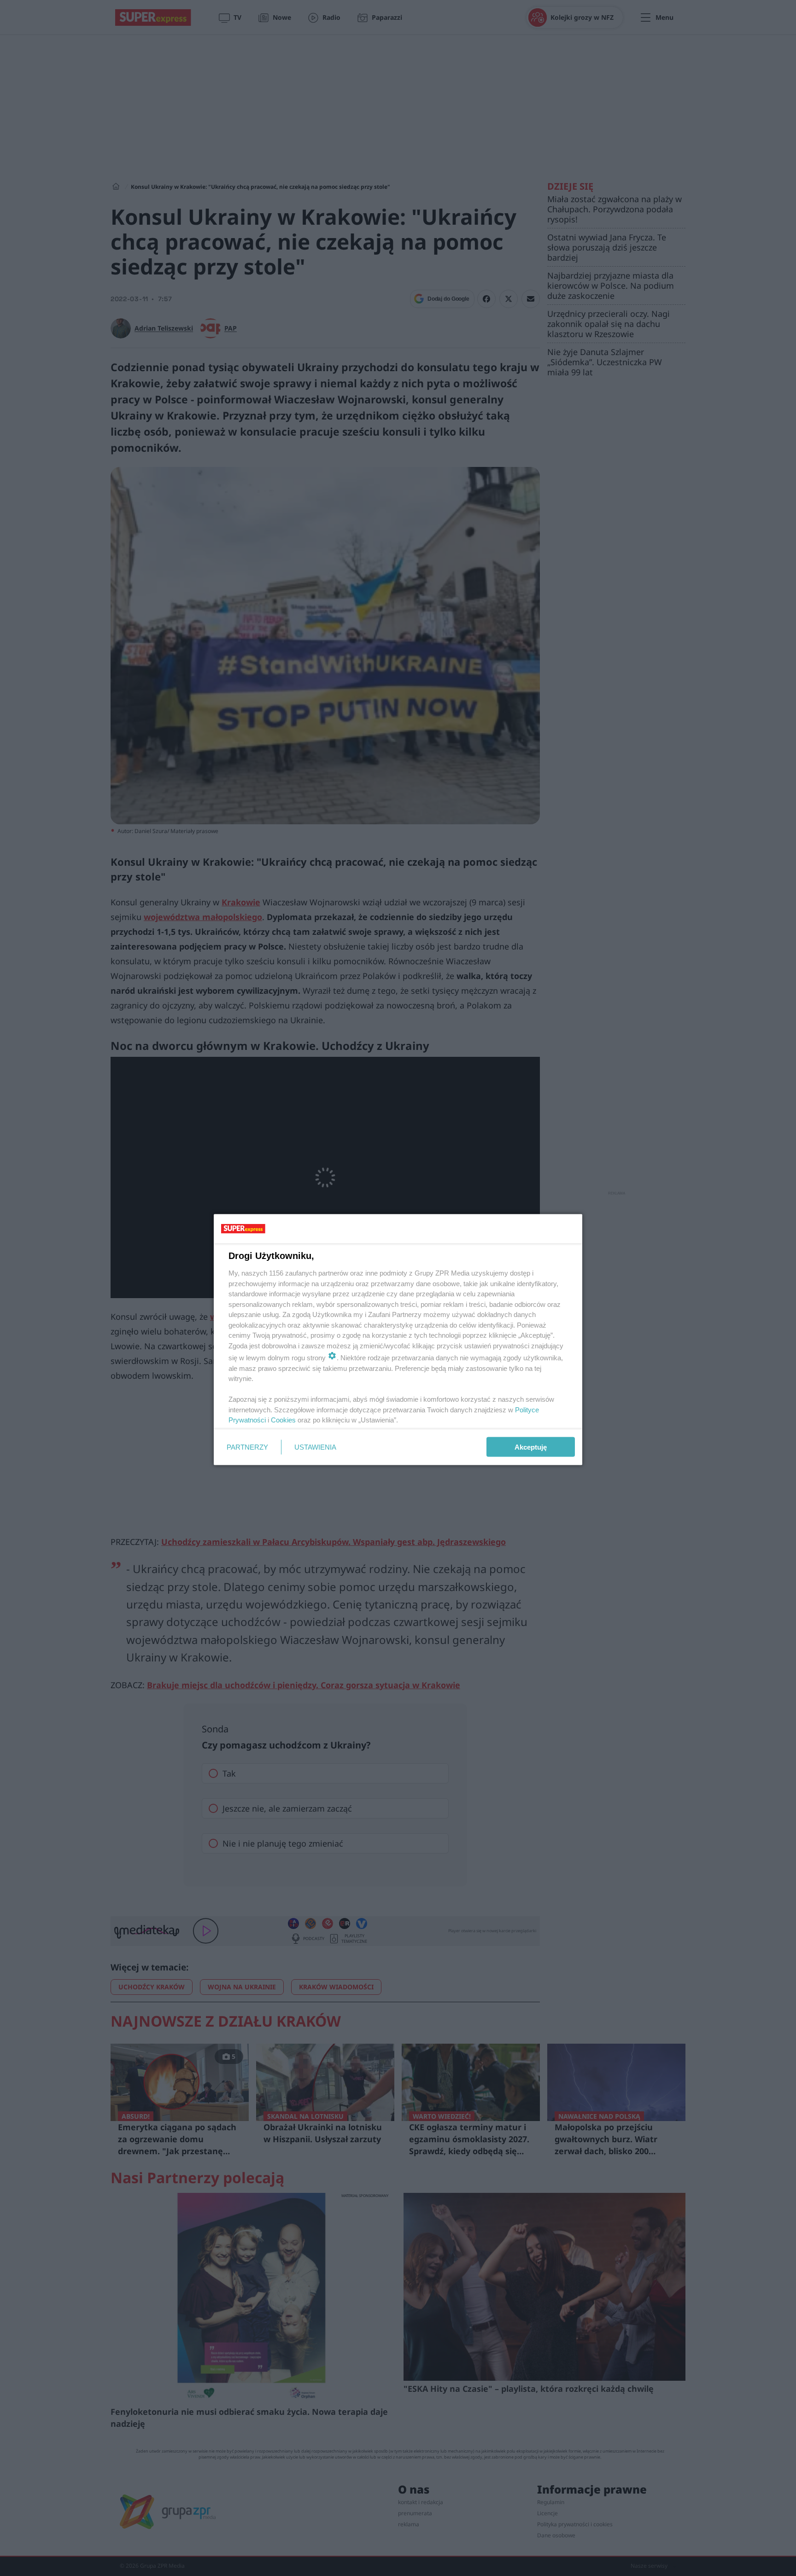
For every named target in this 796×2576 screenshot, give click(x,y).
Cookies (283, 1420)
